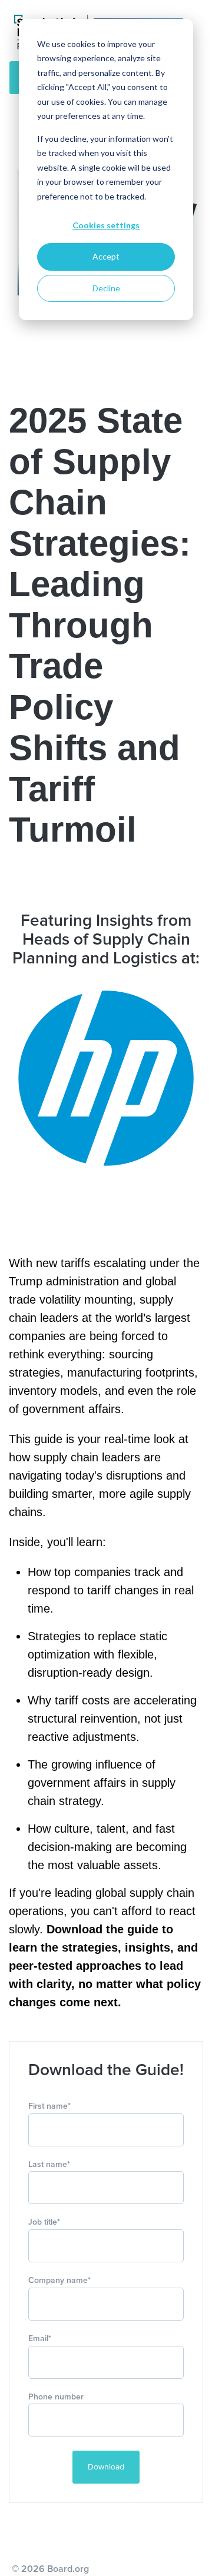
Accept (106, 256)
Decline (106, 288)
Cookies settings (106, 225)
